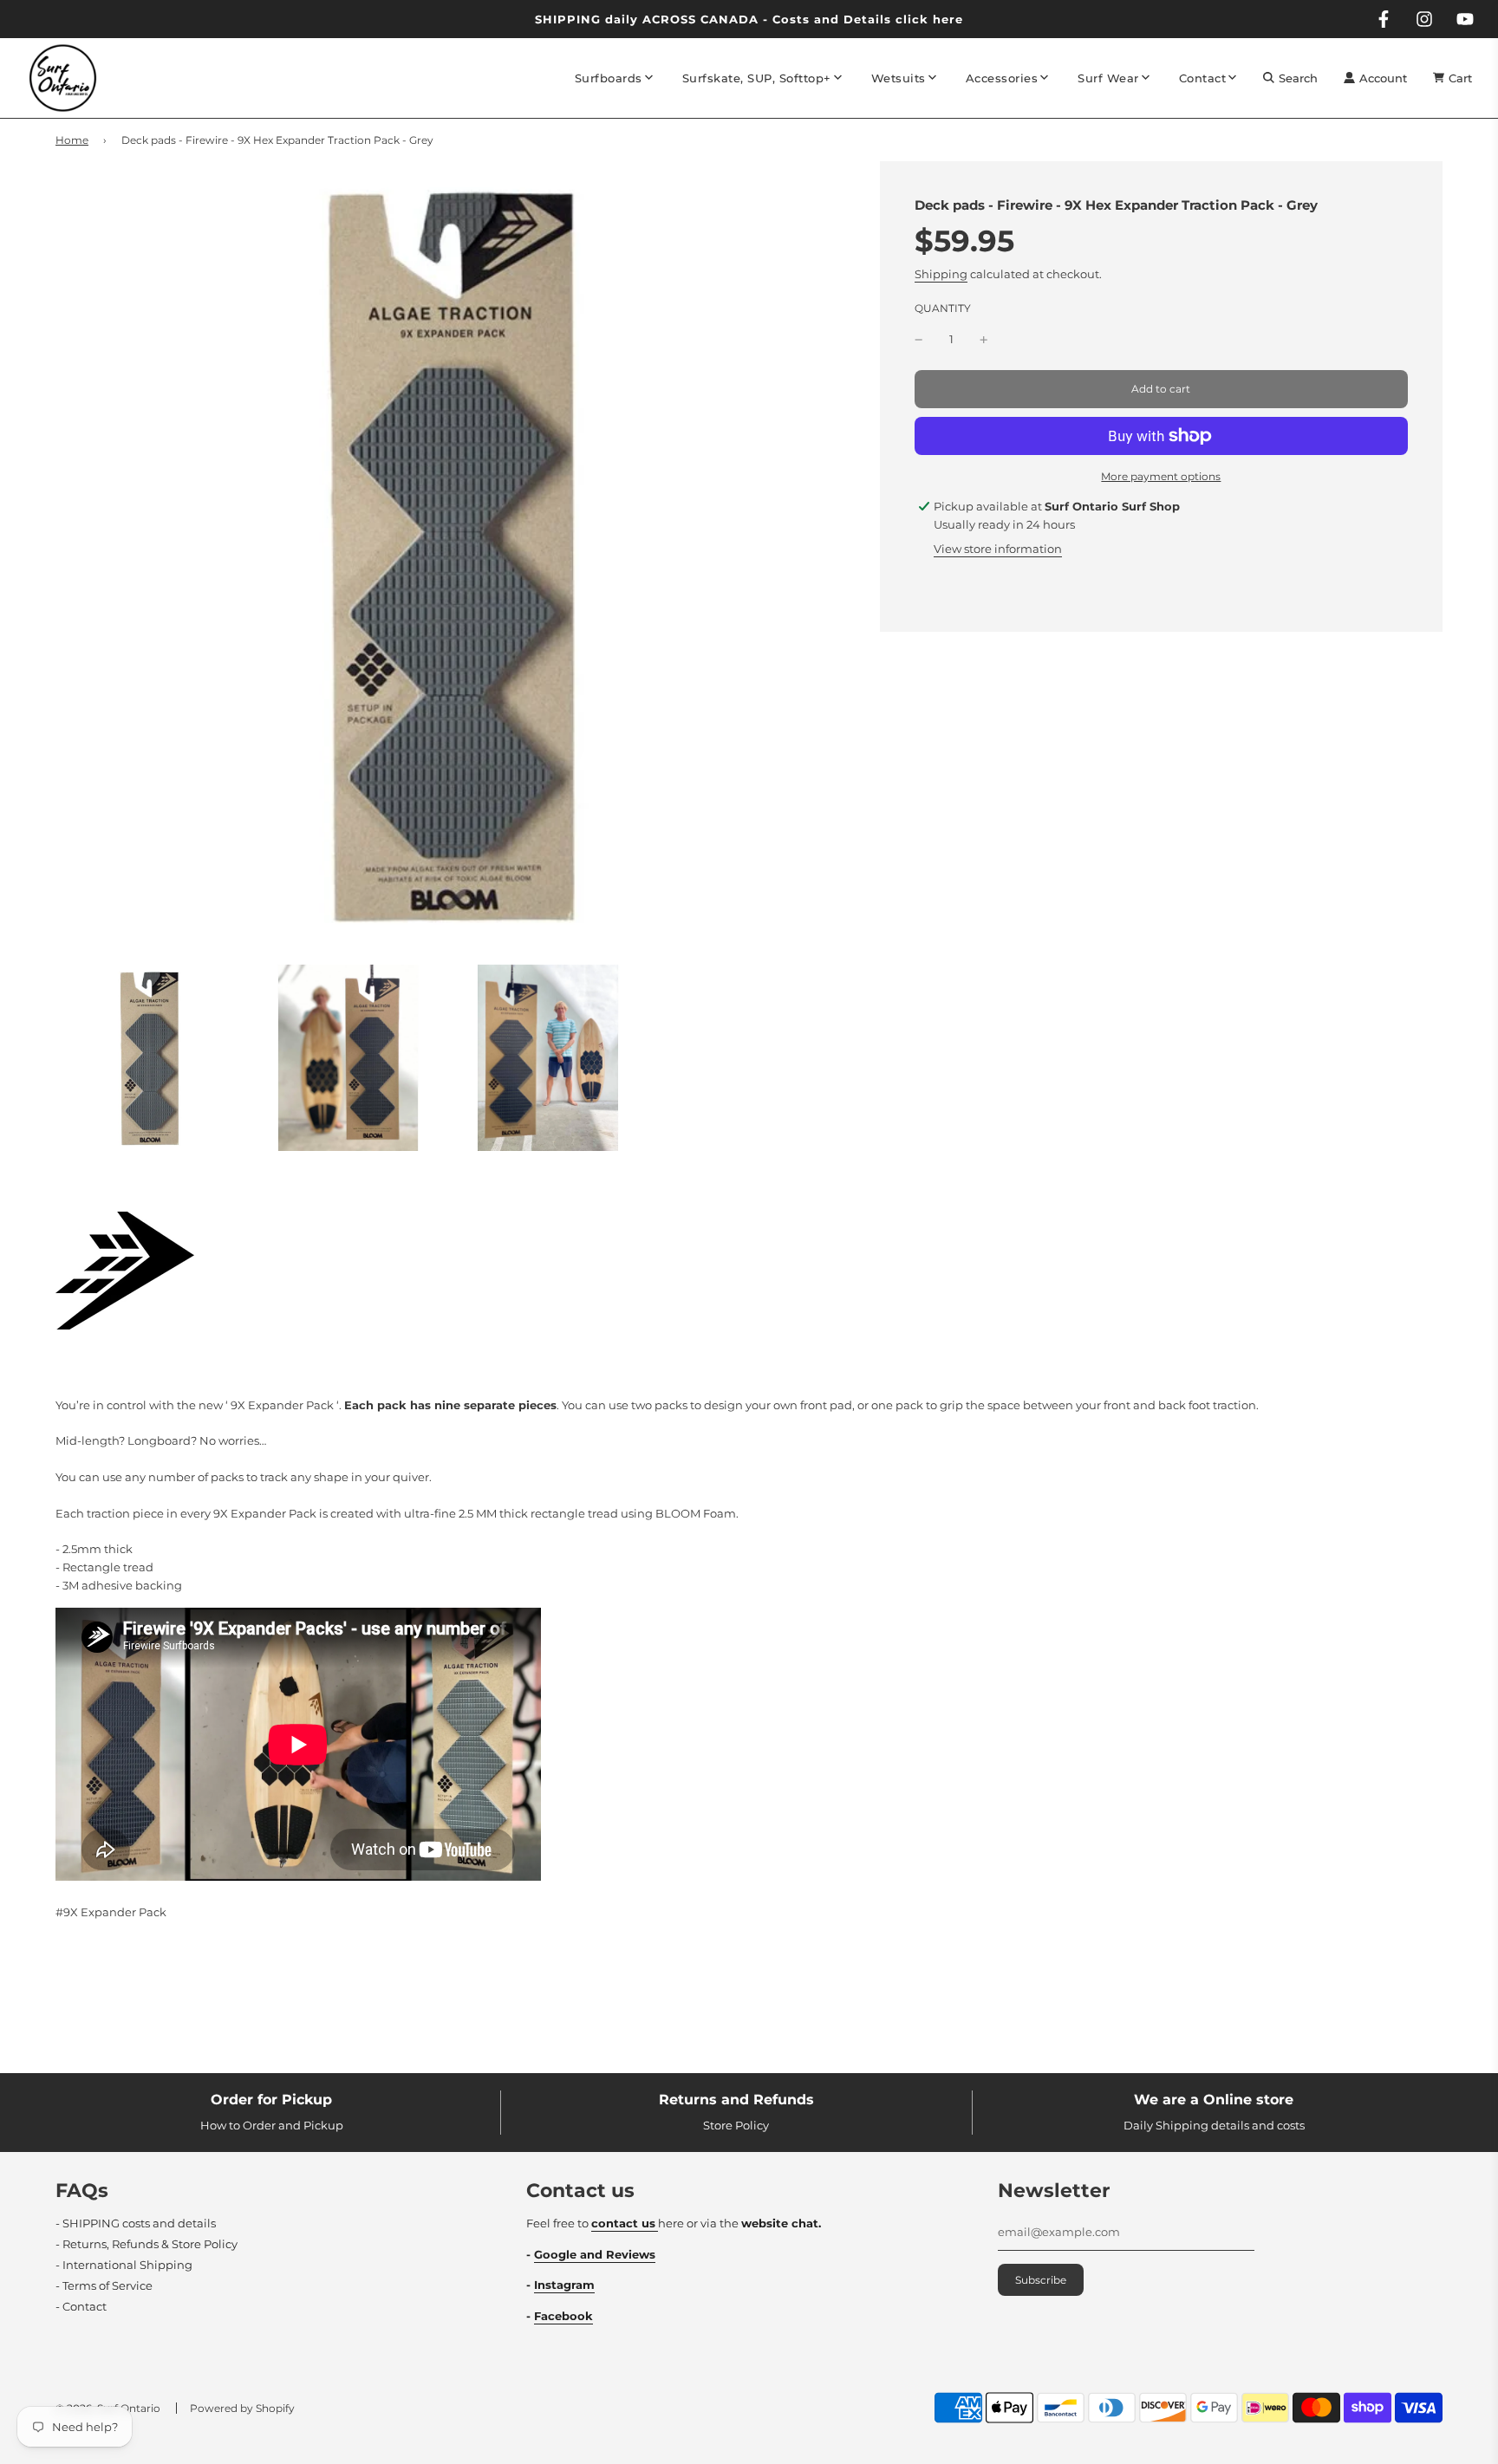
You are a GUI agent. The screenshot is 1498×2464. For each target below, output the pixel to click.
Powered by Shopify (242, 2408)
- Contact (81, 2306)
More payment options (1161, 476)
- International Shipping (124, 2265)
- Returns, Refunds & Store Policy (147, 2244)
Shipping (941, 275)
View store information (998, 549)
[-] (919, 339)
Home (72, 140)
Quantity (943, 309)
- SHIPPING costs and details (136, 2223)
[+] (984, 339)
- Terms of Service (104, 2285)
